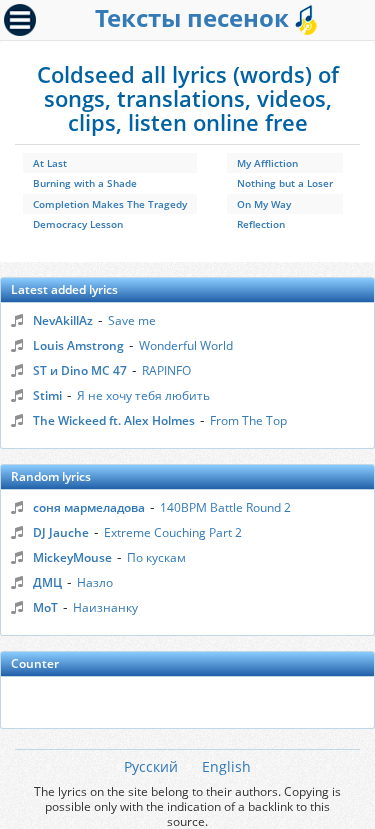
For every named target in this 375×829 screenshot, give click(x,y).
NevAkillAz (63, 320)
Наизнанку (105, 607)
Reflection (261, 224)
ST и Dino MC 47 (80, 370)
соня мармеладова (89, 507)
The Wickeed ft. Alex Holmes (114, 420)
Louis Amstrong (78, 345)
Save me (132, 320)
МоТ (45, 607)
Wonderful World (186, 345)
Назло (95, 582)
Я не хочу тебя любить (143, 395)
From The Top (248, 420)
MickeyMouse (72, 557)
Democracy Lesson (78, 224)
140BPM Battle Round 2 (225, 507)
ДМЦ (47, 582)
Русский (151, 766)
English (226, 766)
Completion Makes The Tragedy (110, 204)
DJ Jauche (61, 532)
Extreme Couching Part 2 (173, 532)
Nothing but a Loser (285, 183)
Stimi (47, 395)
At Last (50, 163)
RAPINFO (166, 370)
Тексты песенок (195, 17)
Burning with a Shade (85, 183)
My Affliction (267, 163)
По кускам (156, 557)
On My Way (264, 204)
